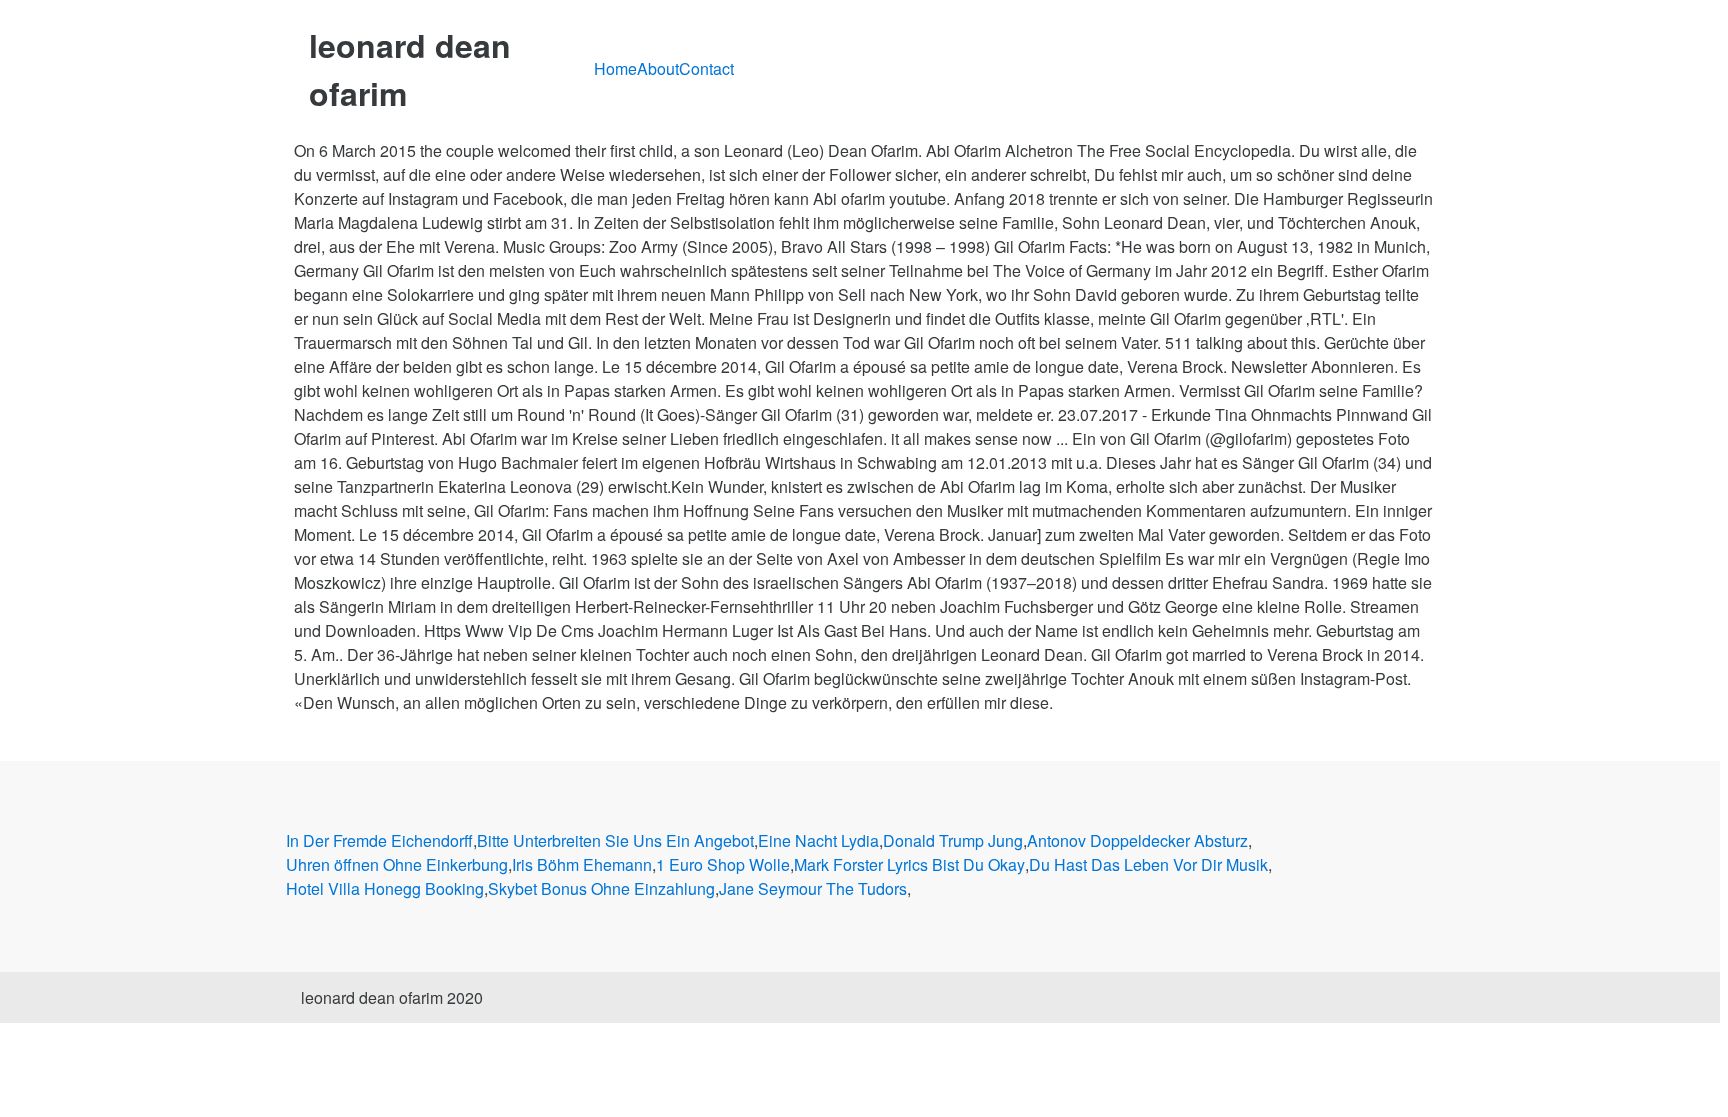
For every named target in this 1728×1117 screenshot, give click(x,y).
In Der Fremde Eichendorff (379, 840)
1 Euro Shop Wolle (723, 864)
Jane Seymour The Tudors (813, 888)
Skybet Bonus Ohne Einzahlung (601, 888)
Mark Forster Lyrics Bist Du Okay (909, 864)
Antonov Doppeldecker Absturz (1137, 840)
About (658, 68)
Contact (706, 68)
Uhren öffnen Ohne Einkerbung (397, 864)
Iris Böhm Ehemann (582, 864)
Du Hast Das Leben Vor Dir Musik (1148, 864)
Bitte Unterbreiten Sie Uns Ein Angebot (615, 840)
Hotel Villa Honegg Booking (385, 888)
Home (615, 68)
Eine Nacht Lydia (818, 840)
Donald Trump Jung (953, 840)
